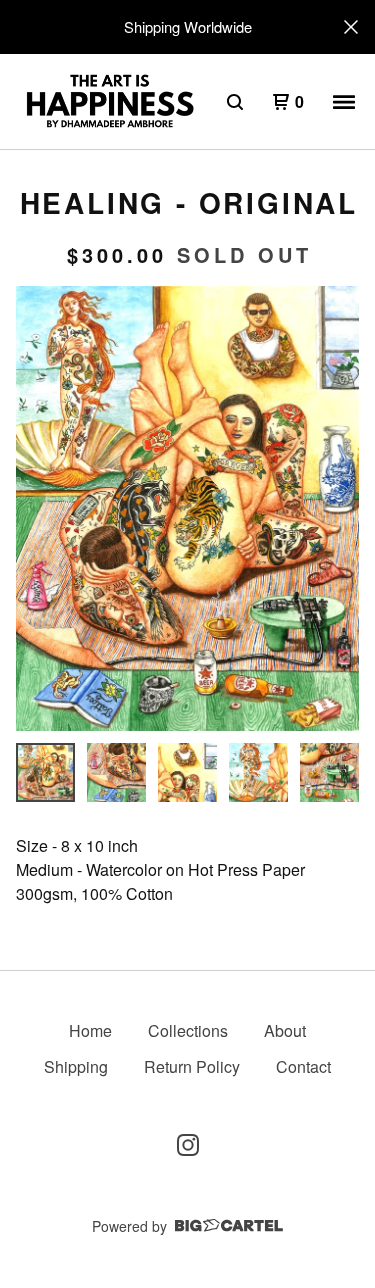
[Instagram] (188, 1145)
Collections (188, 1030)
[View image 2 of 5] (116, 772)
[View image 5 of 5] (329, 772)
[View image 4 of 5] (258, 772)
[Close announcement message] (351, 27)
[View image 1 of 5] (45, 772)
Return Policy (192, 1066)
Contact (303, 1066)
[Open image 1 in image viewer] (187, 508)
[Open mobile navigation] (344, 102)
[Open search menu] (235, 102)
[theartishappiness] (109, 102)
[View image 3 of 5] (187, 772)
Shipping (76, 1066)
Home (90, 1030)
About (285, 1030)
